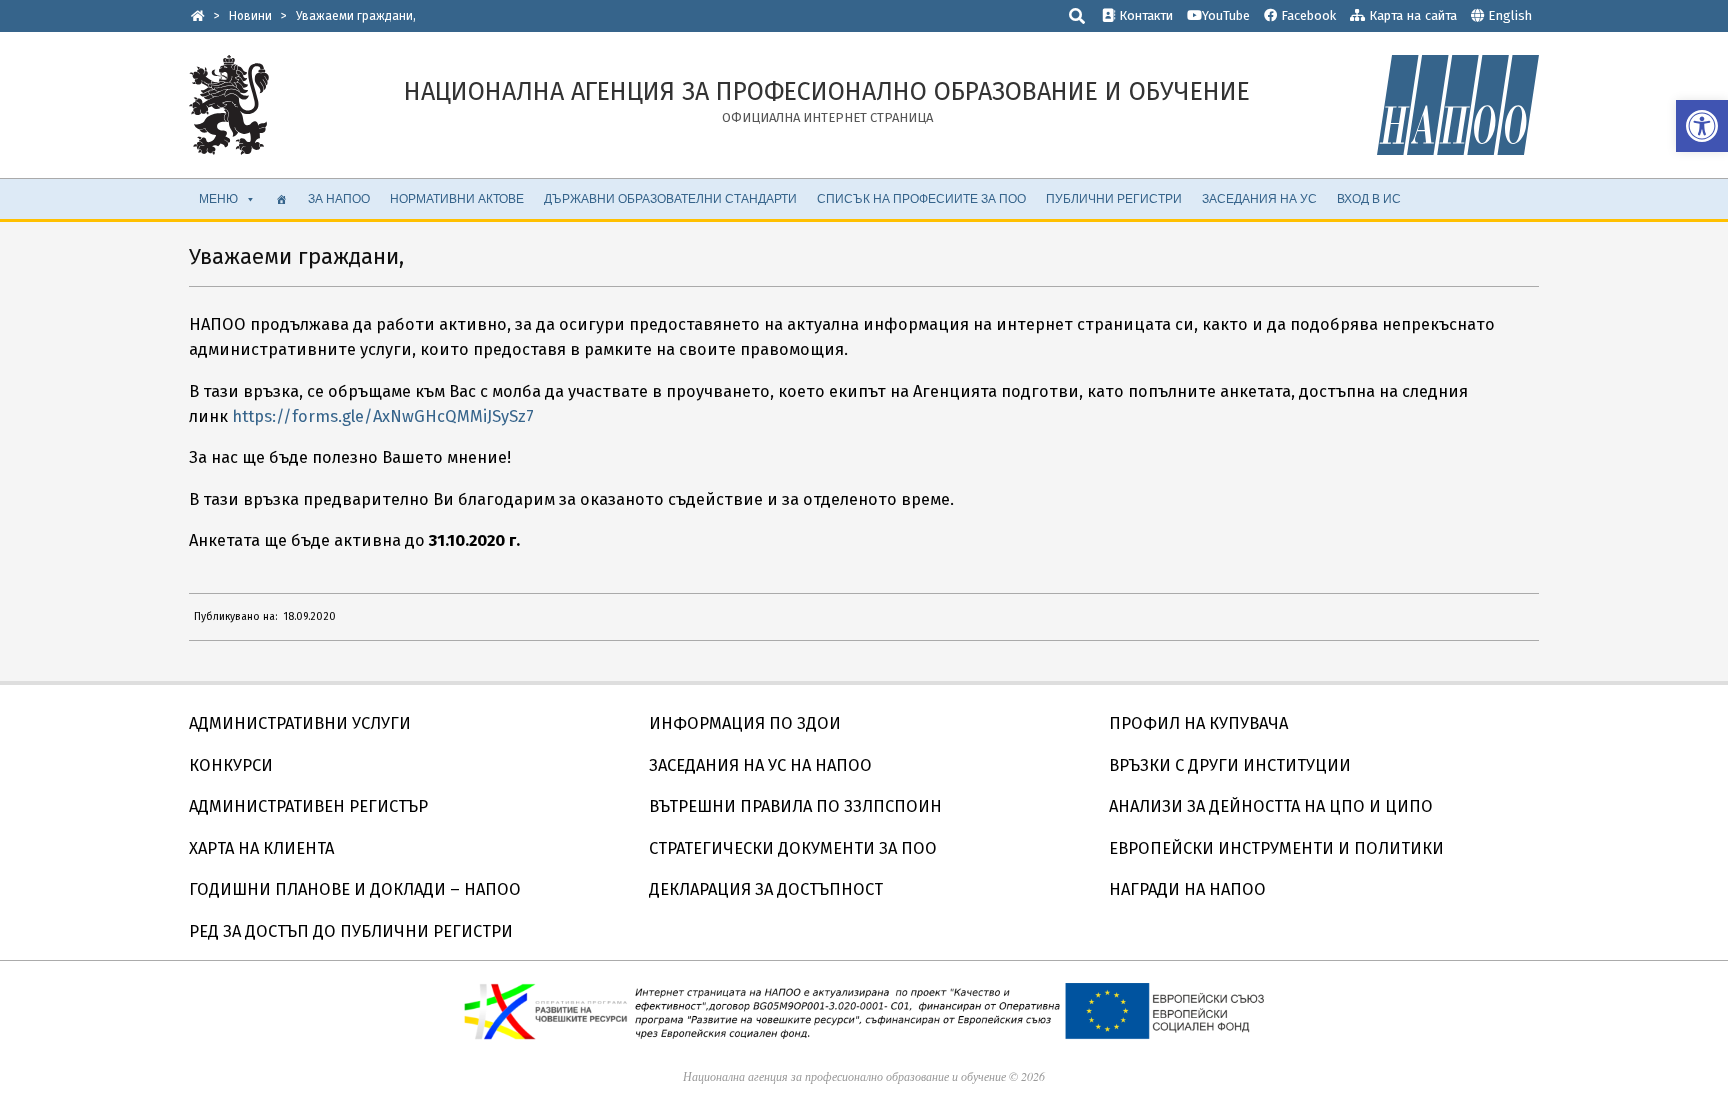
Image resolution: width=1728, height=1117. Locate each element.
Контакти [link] (1144, 15)
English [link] (1510, 15)
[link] (1702, 126)
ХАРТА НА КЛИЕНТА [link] (261, 848)
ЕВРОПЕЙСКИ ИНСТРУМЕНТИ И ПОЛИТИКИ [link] (1276, 848)
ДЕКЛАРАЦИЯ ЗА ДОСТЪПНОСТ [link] (766, 889)
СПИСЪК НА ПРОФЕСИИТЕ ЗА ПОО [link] (921, 198)
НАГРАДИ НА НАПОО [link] (1187, 889)
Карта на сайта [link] (1411, 15)
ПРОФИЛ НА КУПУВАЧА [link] (1198, 723)
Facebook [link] (1306, 15)
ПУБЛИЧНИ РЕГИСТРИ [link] (1114, 198)
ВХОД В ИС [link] (1369, 198)
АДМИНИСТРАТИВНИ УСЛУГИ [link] (300, 723)
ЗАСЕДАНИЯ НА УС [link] (1259, 198)
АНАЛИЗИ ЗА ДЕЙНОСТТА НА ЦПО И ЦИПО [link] (1271, 806)
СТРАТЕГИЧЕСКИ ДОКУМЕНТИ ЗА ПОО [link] (793, 848)
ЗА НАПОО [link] (339, 198)
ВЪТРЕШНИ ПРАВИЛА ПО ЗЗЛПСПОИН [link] (795, 806)
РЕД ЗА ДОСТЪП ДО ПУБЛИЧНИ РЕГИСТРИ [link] (351, 931)
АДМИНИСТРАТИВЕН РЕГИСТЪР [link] (308, 806)
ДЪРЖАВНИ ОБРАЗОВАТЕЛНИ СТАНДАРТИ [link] (670, 198)
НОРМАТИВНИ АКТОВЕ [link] (457, 198)
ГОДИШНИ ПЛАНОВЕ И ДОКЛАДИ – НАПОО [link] (355, 889)
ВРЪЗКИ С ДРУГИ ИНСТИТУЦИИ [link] (1230, 765)
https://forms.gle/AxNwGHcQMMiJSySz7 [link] (383, 416)
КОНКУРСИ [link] (231, 765)
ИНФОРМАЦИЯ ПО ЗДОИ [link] (745, 723)
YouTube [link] (1226, 15)
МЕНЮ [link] (218, 198)
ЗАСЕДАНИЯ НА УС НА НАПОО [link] (760, 765)
